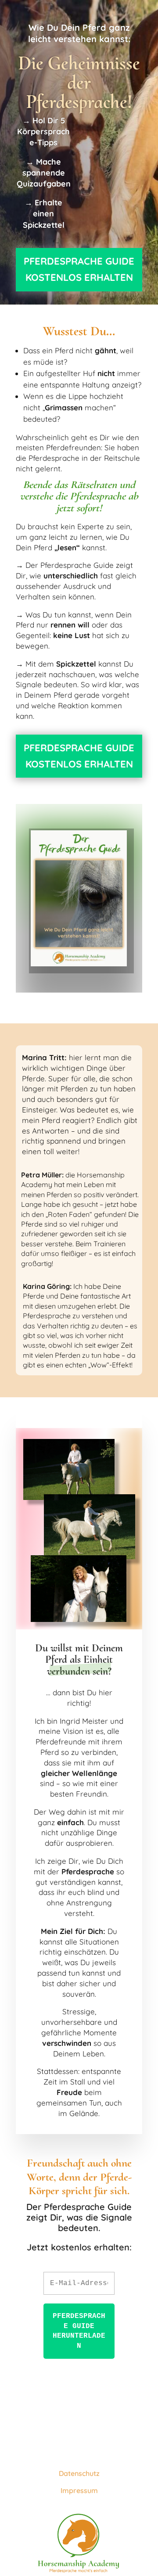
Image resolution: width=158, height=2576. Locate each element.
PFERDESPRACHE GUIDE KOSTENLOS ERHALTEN (79, 269)
